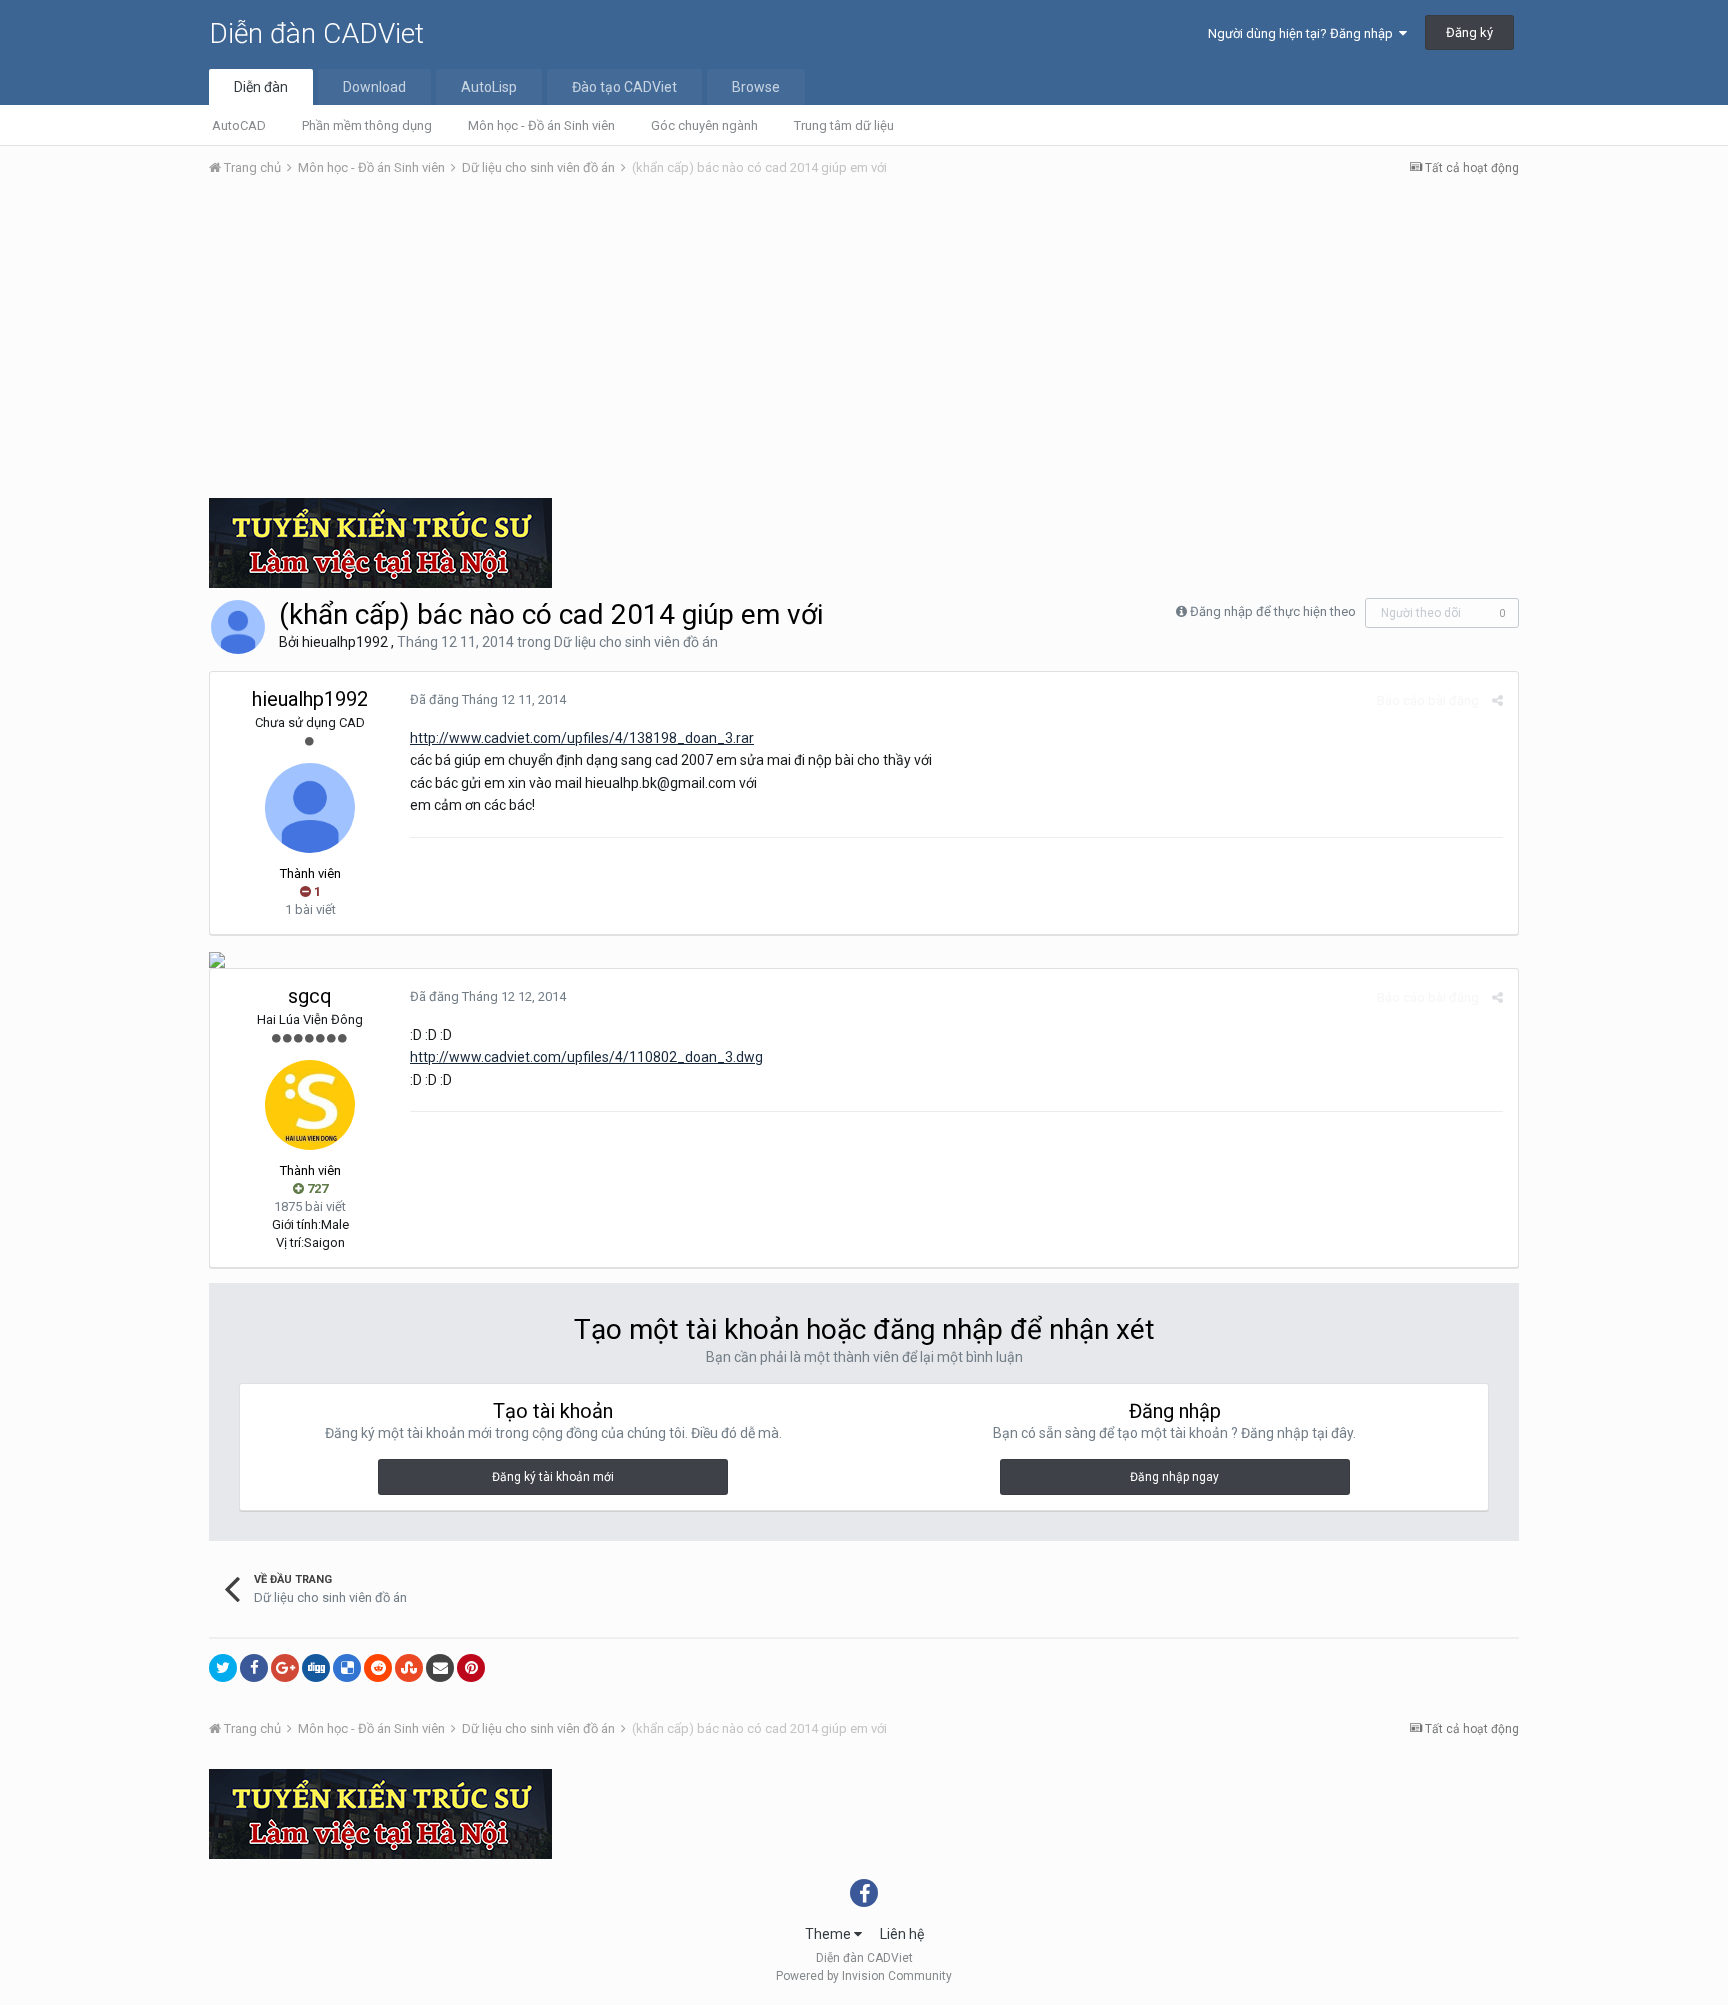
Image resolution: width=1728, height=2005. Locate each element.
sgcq (310, 996)
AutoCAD (239, 125)
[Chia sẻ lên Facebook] (254, 1668)
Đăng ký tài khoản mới (553, 1477)
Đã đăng (488, 699)
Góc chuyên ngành (704, 125)
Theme (829, 1934)
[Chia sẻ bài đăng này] (1497, 700)
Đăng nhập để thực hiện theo (1273, 611)
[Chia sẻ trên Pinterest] (471, 1668)
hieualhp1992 (345, 642)
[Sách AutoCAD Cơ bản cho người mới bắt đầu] (217, 958)
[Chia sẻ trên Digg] (316, 1668)
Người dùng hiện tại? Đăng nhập (1303, 33)
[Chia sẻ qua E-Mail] (440, 1668)
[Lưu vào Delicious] (347, 1668)
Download (374, 87)
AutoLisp (489, 87)
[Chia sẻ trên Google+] (285, 1668)
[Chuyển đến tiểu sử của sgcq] (310, 1105)
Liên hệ (902, 1934)
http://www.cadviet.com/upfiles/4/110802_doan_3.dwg (586, 1057)
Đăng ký (1469, 32)
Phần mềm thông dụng (367, 125)
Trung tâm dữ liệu (844, 125)
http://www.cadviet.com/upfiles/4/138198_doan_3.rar (582, 738)
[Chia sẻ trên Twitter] (223, 1668)
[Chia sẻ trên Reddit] (378, 1668)
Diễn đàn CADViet (316, 33)
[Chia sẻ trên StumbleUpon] (409, 1668)
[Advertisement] (864, 343)
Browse (756, 87)
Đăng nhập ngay (1174, 1477)
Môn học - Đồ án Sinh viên (541, 125)
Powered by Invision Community (864, 1976)
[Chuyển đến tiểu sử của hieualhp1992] (238, 627)
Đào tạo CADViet (624, 87)
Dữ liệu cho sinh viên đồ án (636, 642)
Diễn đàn (261, 87)
